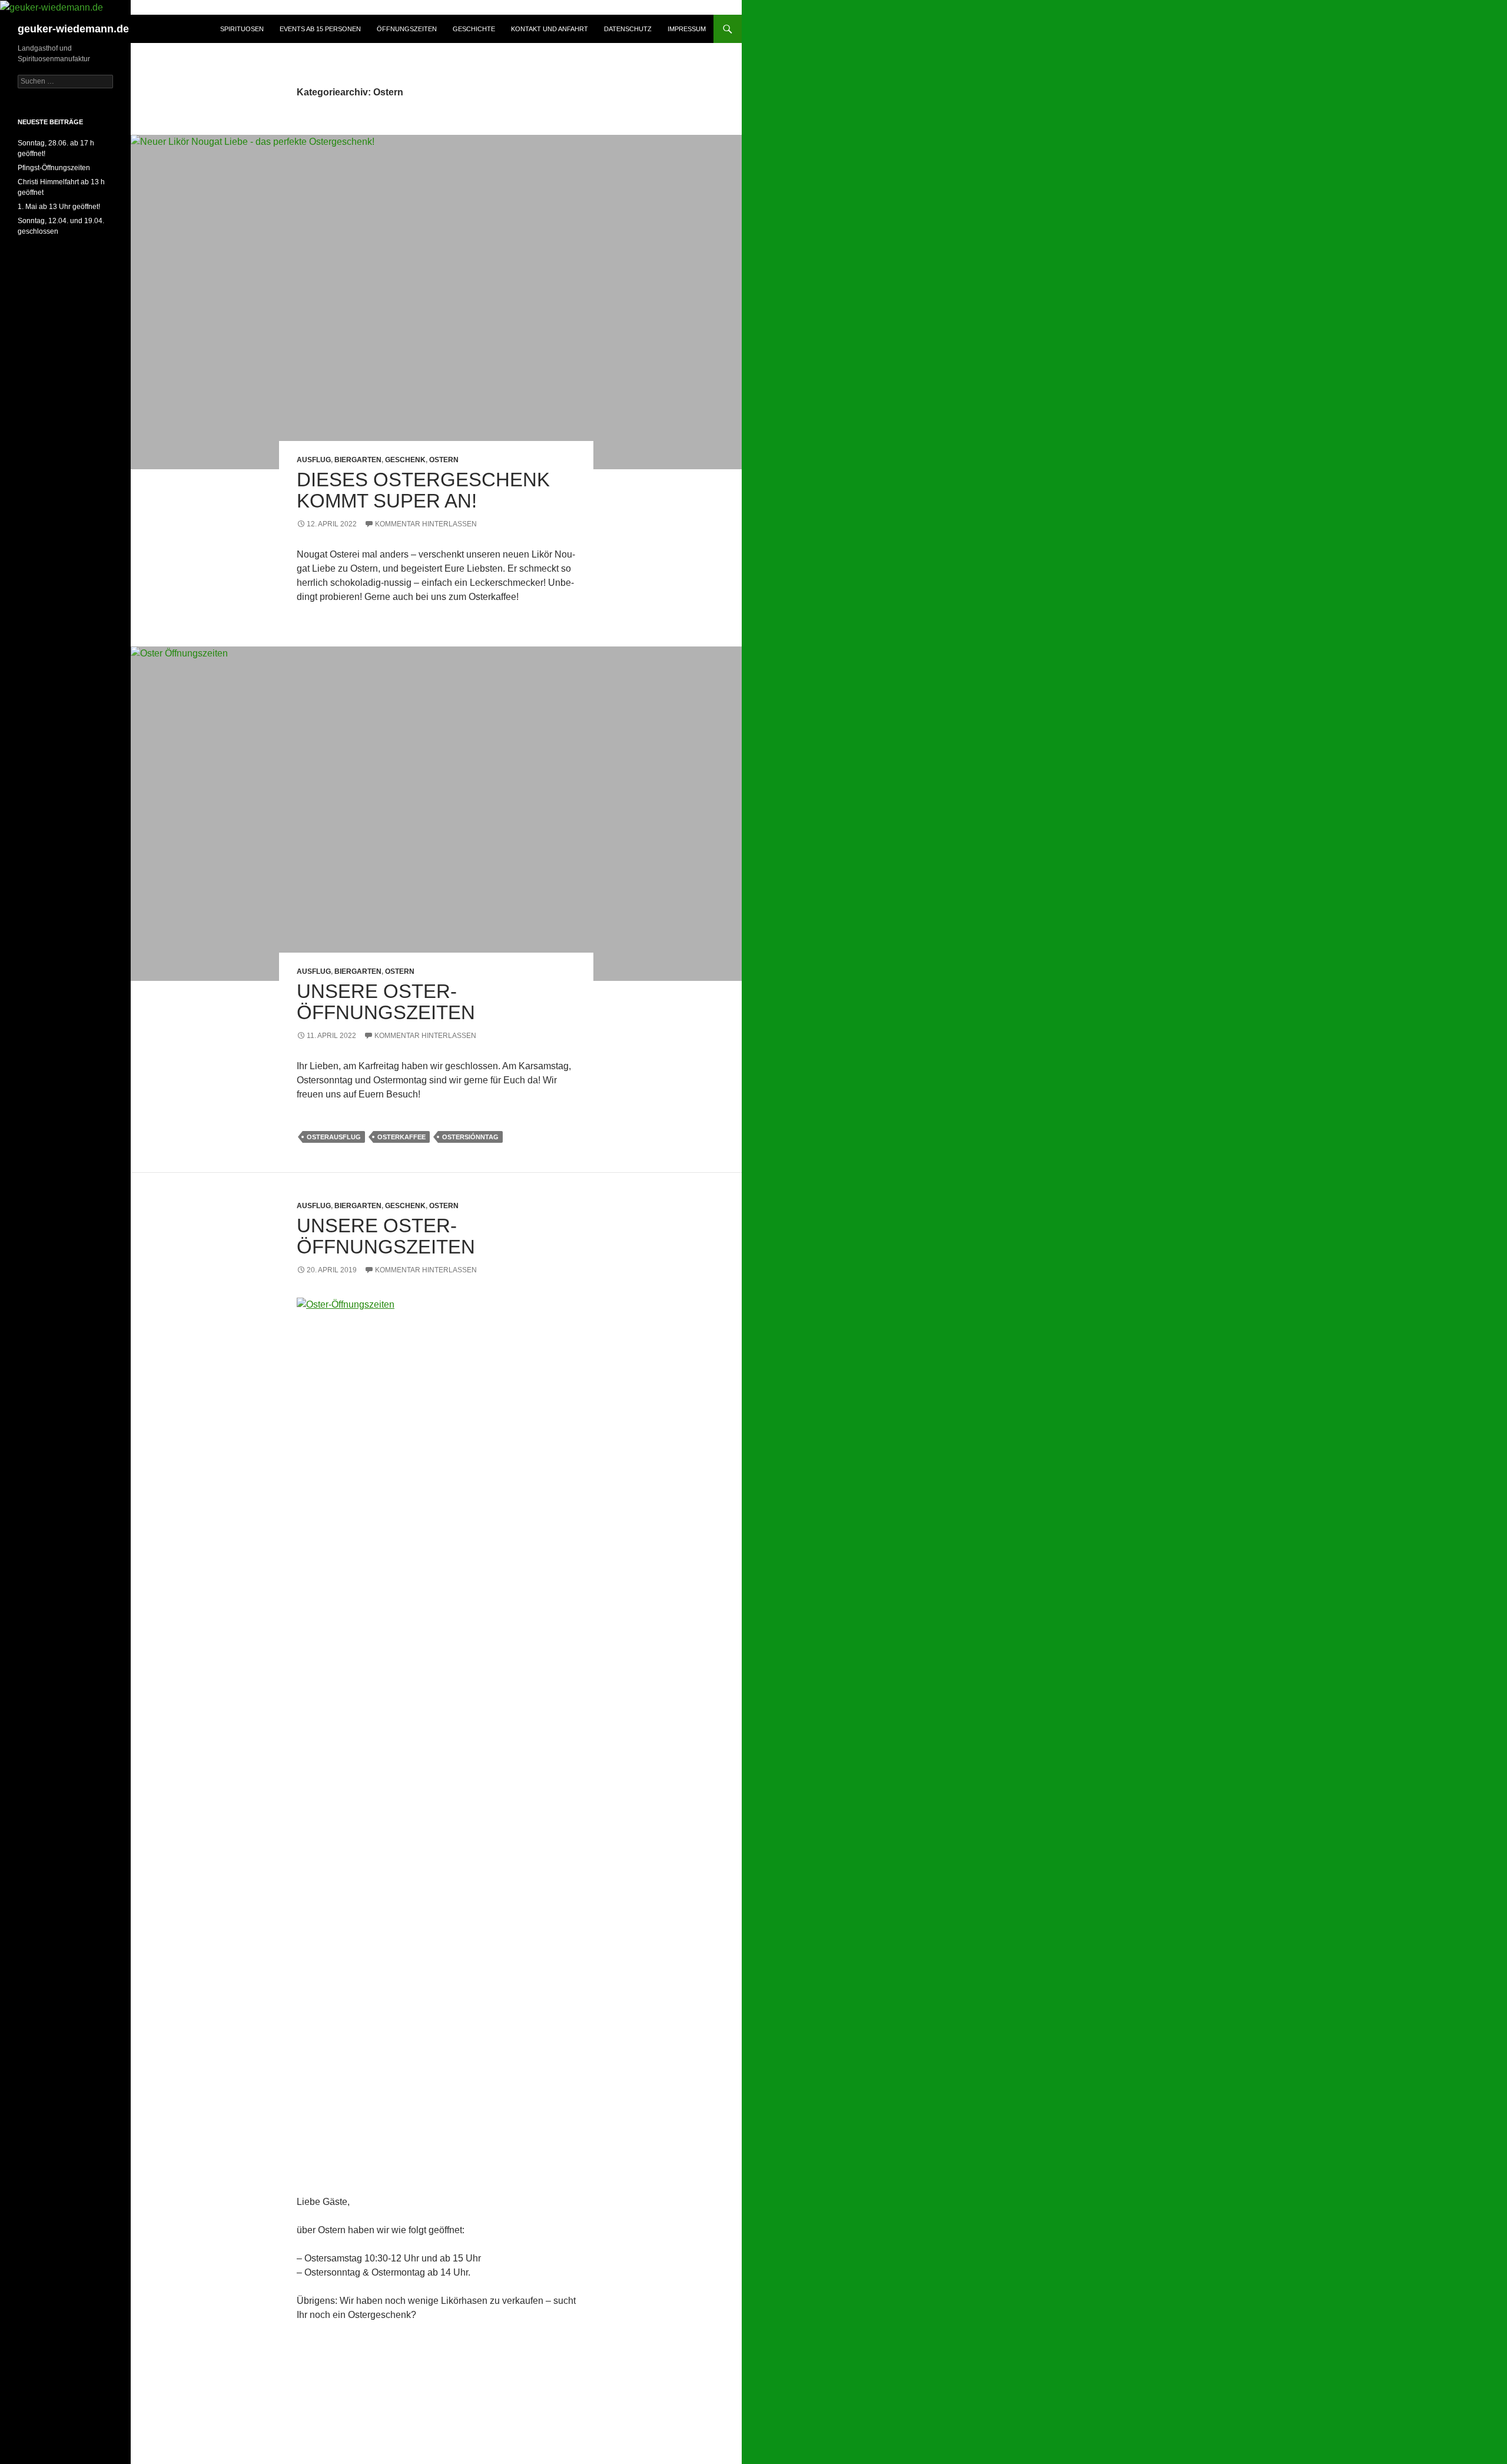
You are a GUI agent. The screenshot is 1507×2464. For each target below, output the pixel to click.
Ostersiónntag (470, 1137)
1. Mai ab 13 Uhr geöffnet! (59, 207)
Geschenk (405, 460)
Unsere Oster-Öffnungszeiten (386, 1002)
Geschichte (474, 29)
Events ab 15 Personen (320, 29)
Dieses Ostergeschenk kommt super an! (423, 490)
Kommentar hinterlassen (426, 524)
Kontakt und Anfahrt (550, 29)
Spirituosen (242, 29)
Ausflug (314, 460)
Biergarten (358, 460)
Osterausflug (334, 1137)
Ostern (444, 460)
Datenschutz (628, 29)
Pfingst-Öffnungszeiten (54, 168)
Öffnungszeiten (407, 29)
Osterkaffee (401, 1137)
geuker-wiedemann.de (73, 29)
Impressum (687, 29)
